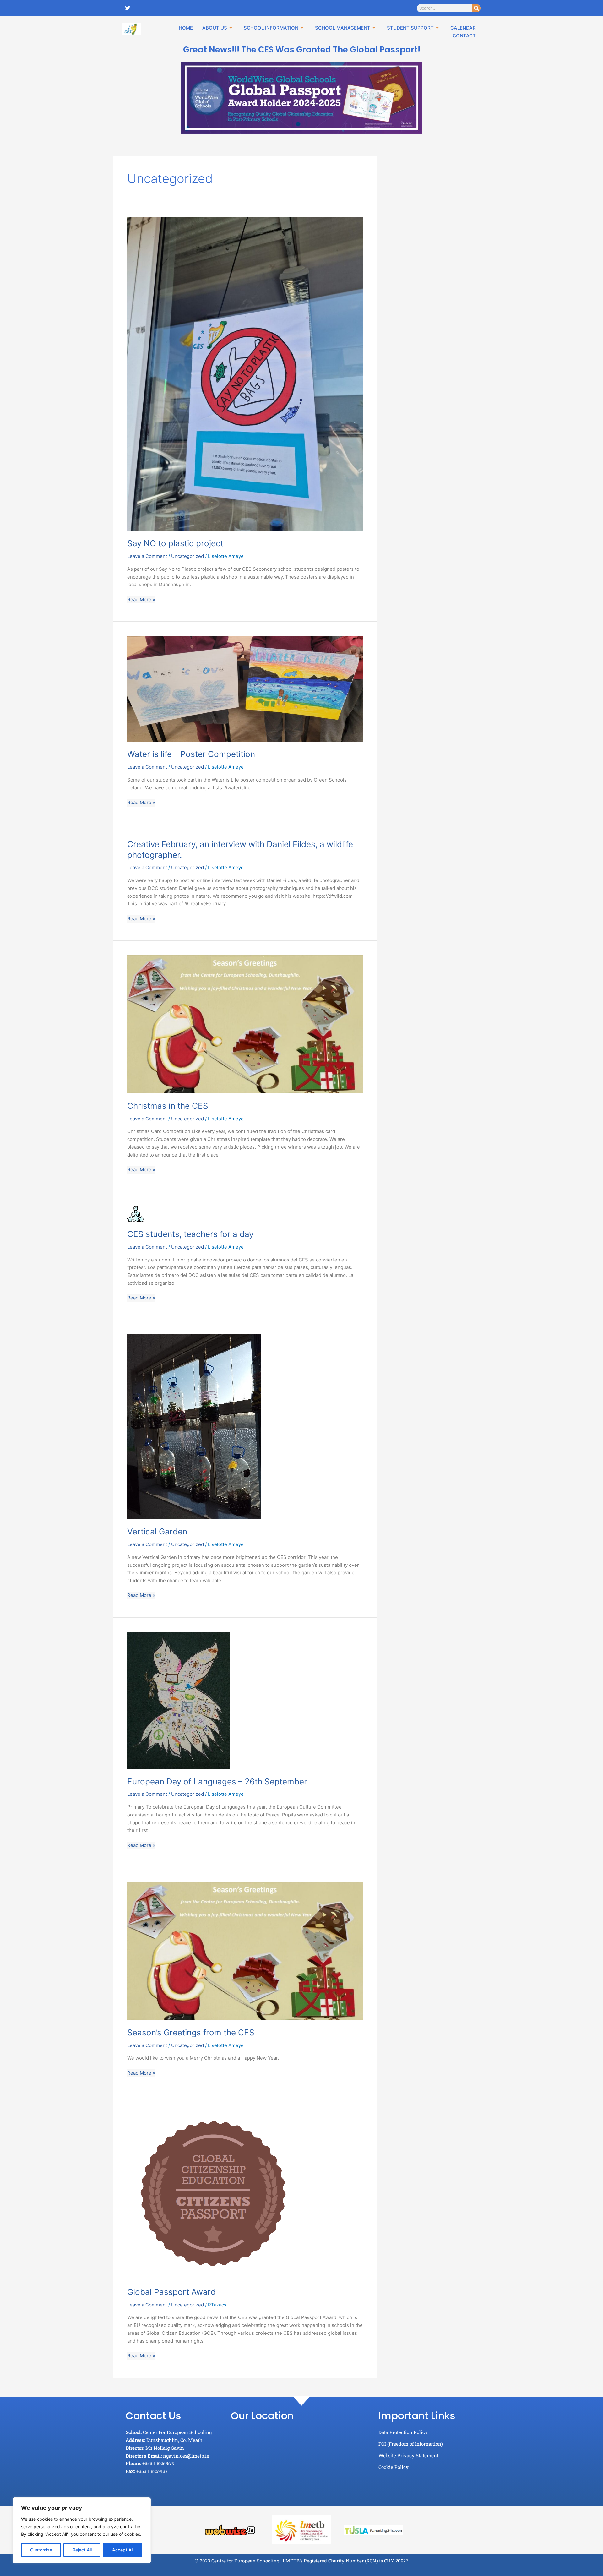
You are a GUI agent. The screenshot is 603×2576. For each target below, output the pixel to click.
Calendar (463, 28)
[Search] (476, 8)
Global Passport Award (171, 2292)
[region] (82, 2530)
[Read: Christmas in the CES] (245, 1024)
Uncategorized (187, 556)
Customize (41, 2550)
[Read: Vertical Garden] (194, 1426)
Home (186, 28)
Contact (464, 36)
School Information (271, 28)
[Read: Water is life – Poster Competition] (245, 688)
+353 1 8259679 (158, 2463)
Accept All (123, 2550)
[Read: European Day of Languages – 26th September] (179, 1700)
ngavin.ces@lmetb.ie (186, 2456)
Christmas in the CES (168, 1106)
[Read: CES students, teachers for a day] (136, 1214)
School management (343, 28)
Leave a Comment (147, 556)
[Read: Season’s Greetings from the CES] (245, 1950)
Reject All (82, 2550)
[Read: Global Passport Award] (214, 2194)
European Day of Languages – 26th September (217, 1781)
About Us (215, 28)
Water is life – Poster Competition (191, 754)
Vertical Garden (157, 1531)
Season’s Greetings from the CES (191, 2032)
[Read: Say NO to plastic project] (245, 374)
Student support (410, 28)
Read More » (141, 599)
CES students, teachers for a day (190, 1234)
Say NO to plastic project (175, 543)
